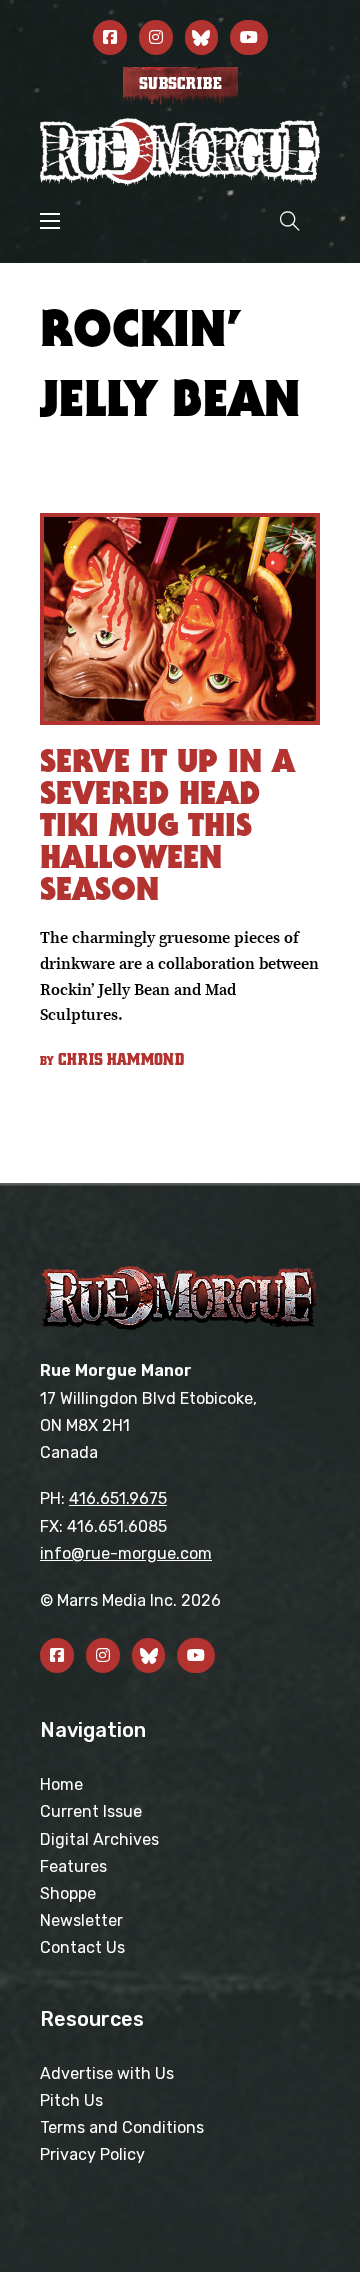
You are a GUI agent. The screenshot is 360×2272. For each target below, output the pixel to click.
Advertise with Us (107, 2073)
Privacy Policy (92, 2154)
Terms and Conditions (122, 2127)
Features (73, 1866)
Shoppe (68, 1893)
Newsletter (81, 1920)
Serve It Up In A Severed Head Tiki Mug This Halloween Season (167, 824)
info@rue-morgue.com (126, 1553)
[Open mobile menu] (50, 221)
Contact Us (82, 1947)
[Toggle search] (290, 220)
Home (61, 1784)
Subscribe (180, 84)
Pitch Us (71, 2100)
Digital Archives (99, 1839)
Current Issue (91, 1811)
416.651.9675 (118, 1498)
